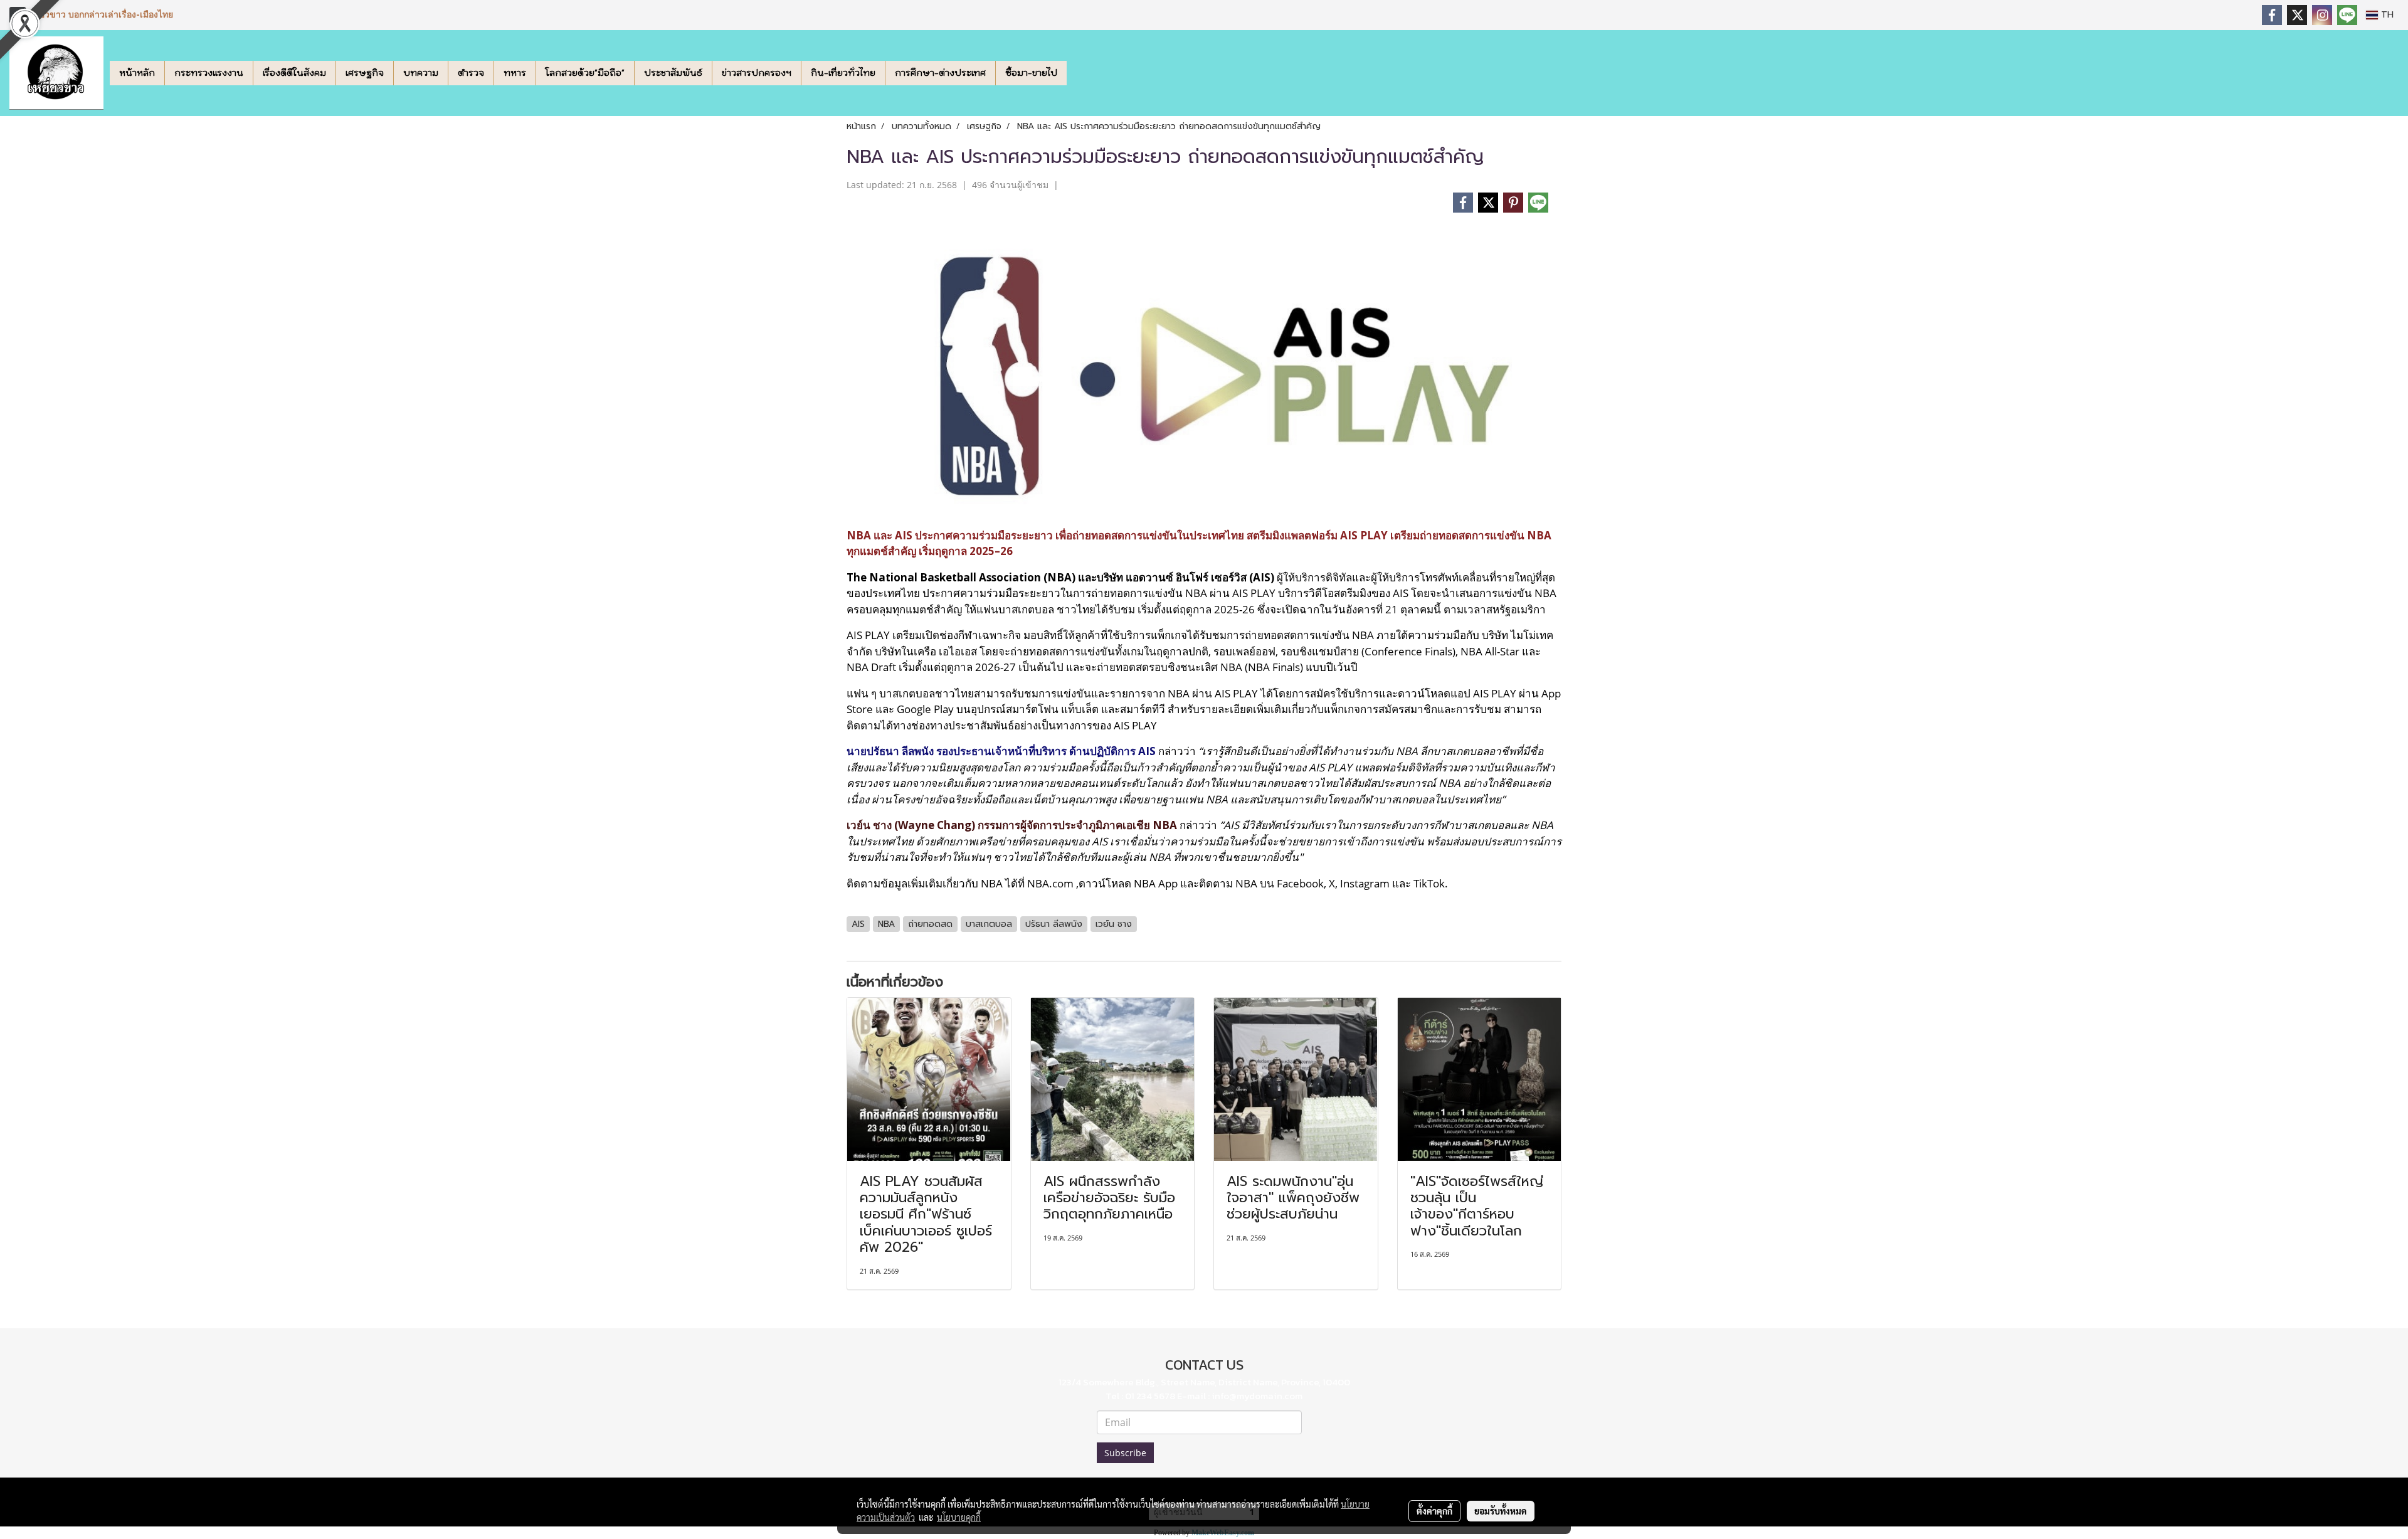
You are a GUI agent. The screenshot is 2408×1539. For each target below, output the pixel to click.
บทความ (421, 73)
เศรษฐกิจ (365, 73)
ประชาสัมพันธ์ (673, 73)
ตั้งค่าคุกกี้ (1434, 1511)
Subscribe (1125, 1453)
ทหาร (515, 73)
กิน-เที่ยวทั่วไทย (843, 73)
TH (2386, 15)
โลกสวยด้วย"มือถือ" (585, 73)
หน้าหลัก (137, 73)
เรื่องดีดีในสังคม (294, 73)
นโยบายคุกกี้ (959, 1517)
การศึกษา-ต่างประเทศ (940, 73)
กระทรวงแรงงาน (209, 73)
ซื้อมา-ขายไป (1031, 73)
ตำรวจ (471, 73)
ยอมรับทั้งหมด (1501, 1511)
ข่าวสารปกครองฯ (757, 73)
